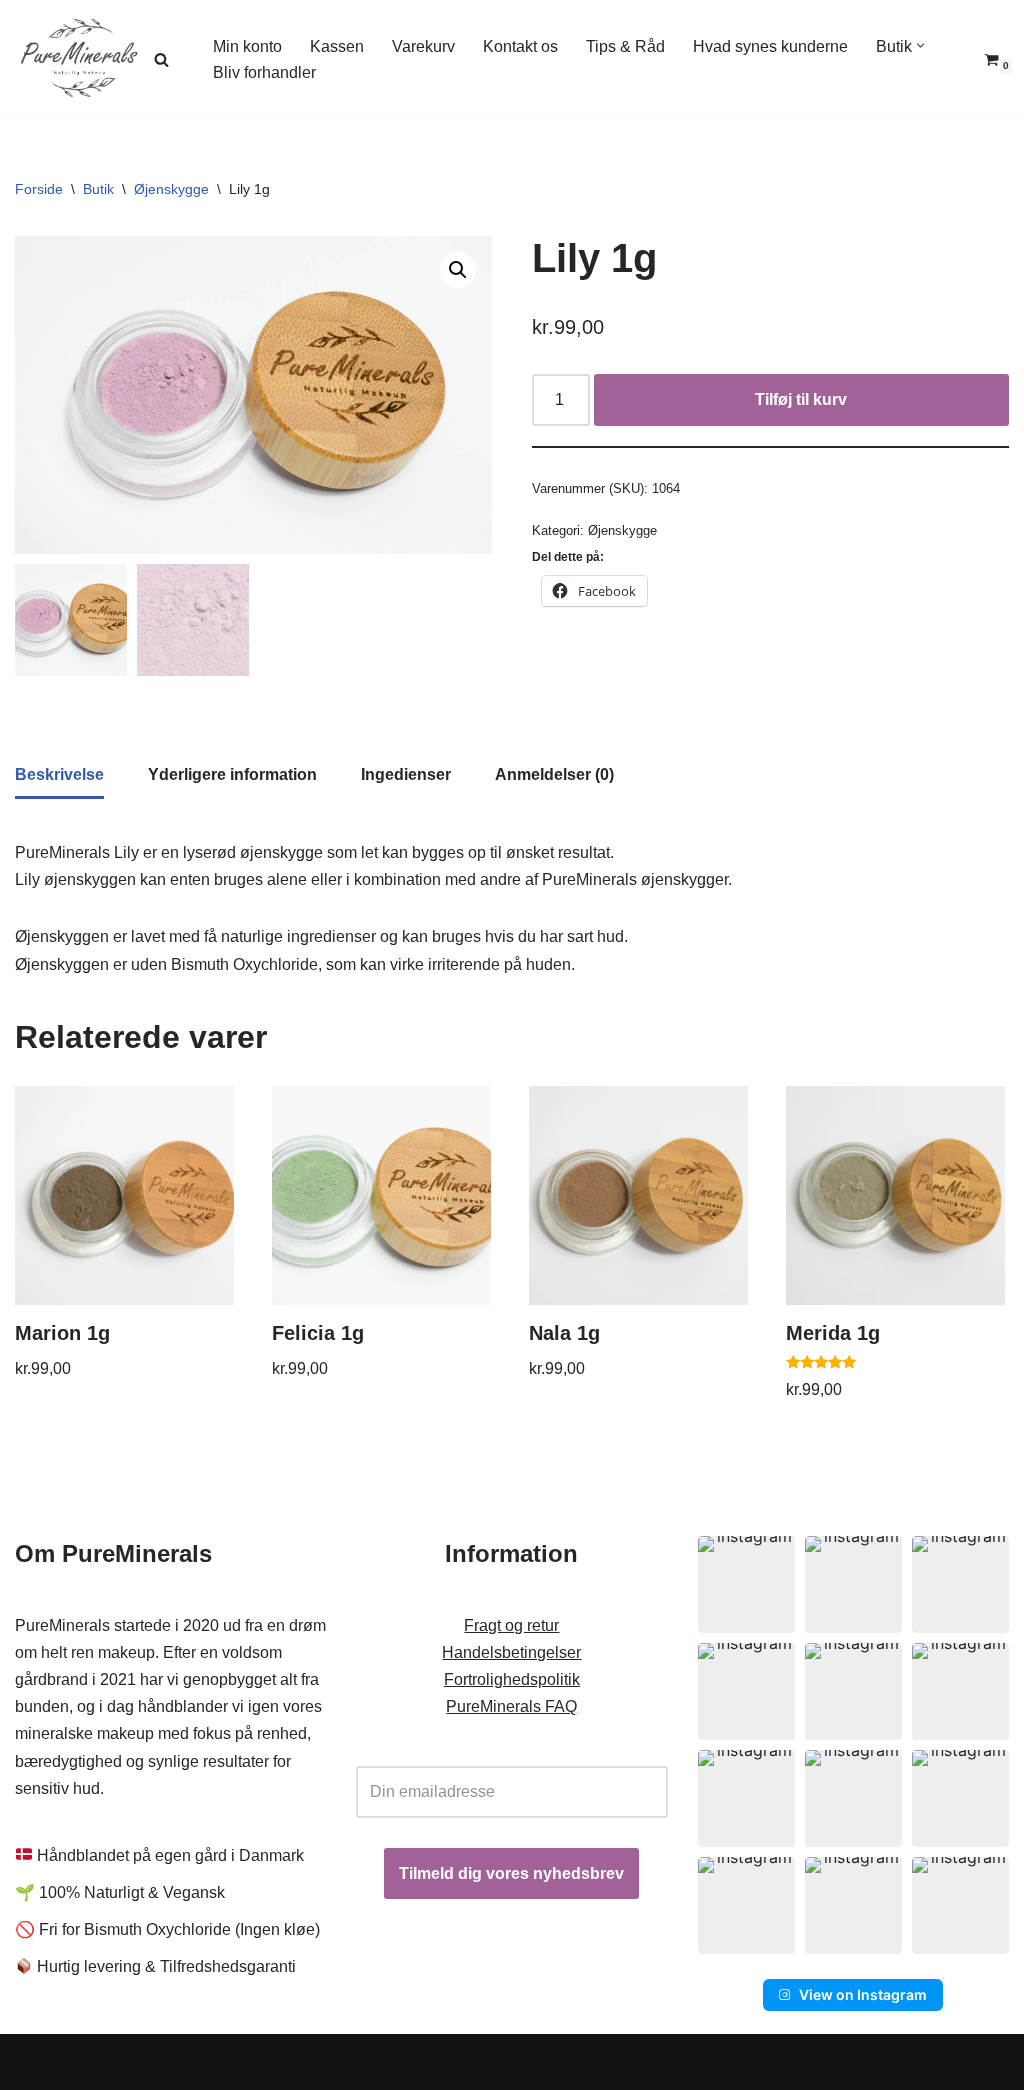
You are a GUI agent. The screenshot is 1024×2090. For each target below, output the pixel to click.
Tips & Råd (625, 46)
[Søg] (161, 59)
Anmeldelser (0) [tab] (554, 774)
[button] (920, 45)
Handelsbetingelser (511, 1652)
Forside (39, 189)
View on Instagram (863, 1994)
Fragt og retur (511, 1625)
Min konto (247, 46)
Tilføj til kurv (801, 399)
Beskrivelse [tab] (59, 774)
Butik (98, 189)
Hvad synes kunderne (770, 46)
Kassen (337, 46)
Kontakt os (520, 46)
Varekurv (423, 46)
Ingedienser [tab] (406, 774)
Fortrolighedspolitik (512, 1679)
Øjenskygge (171, 189)
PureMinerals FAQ (511, 1706)
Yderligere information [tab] (232, 774)
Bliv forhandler (264, 72)
